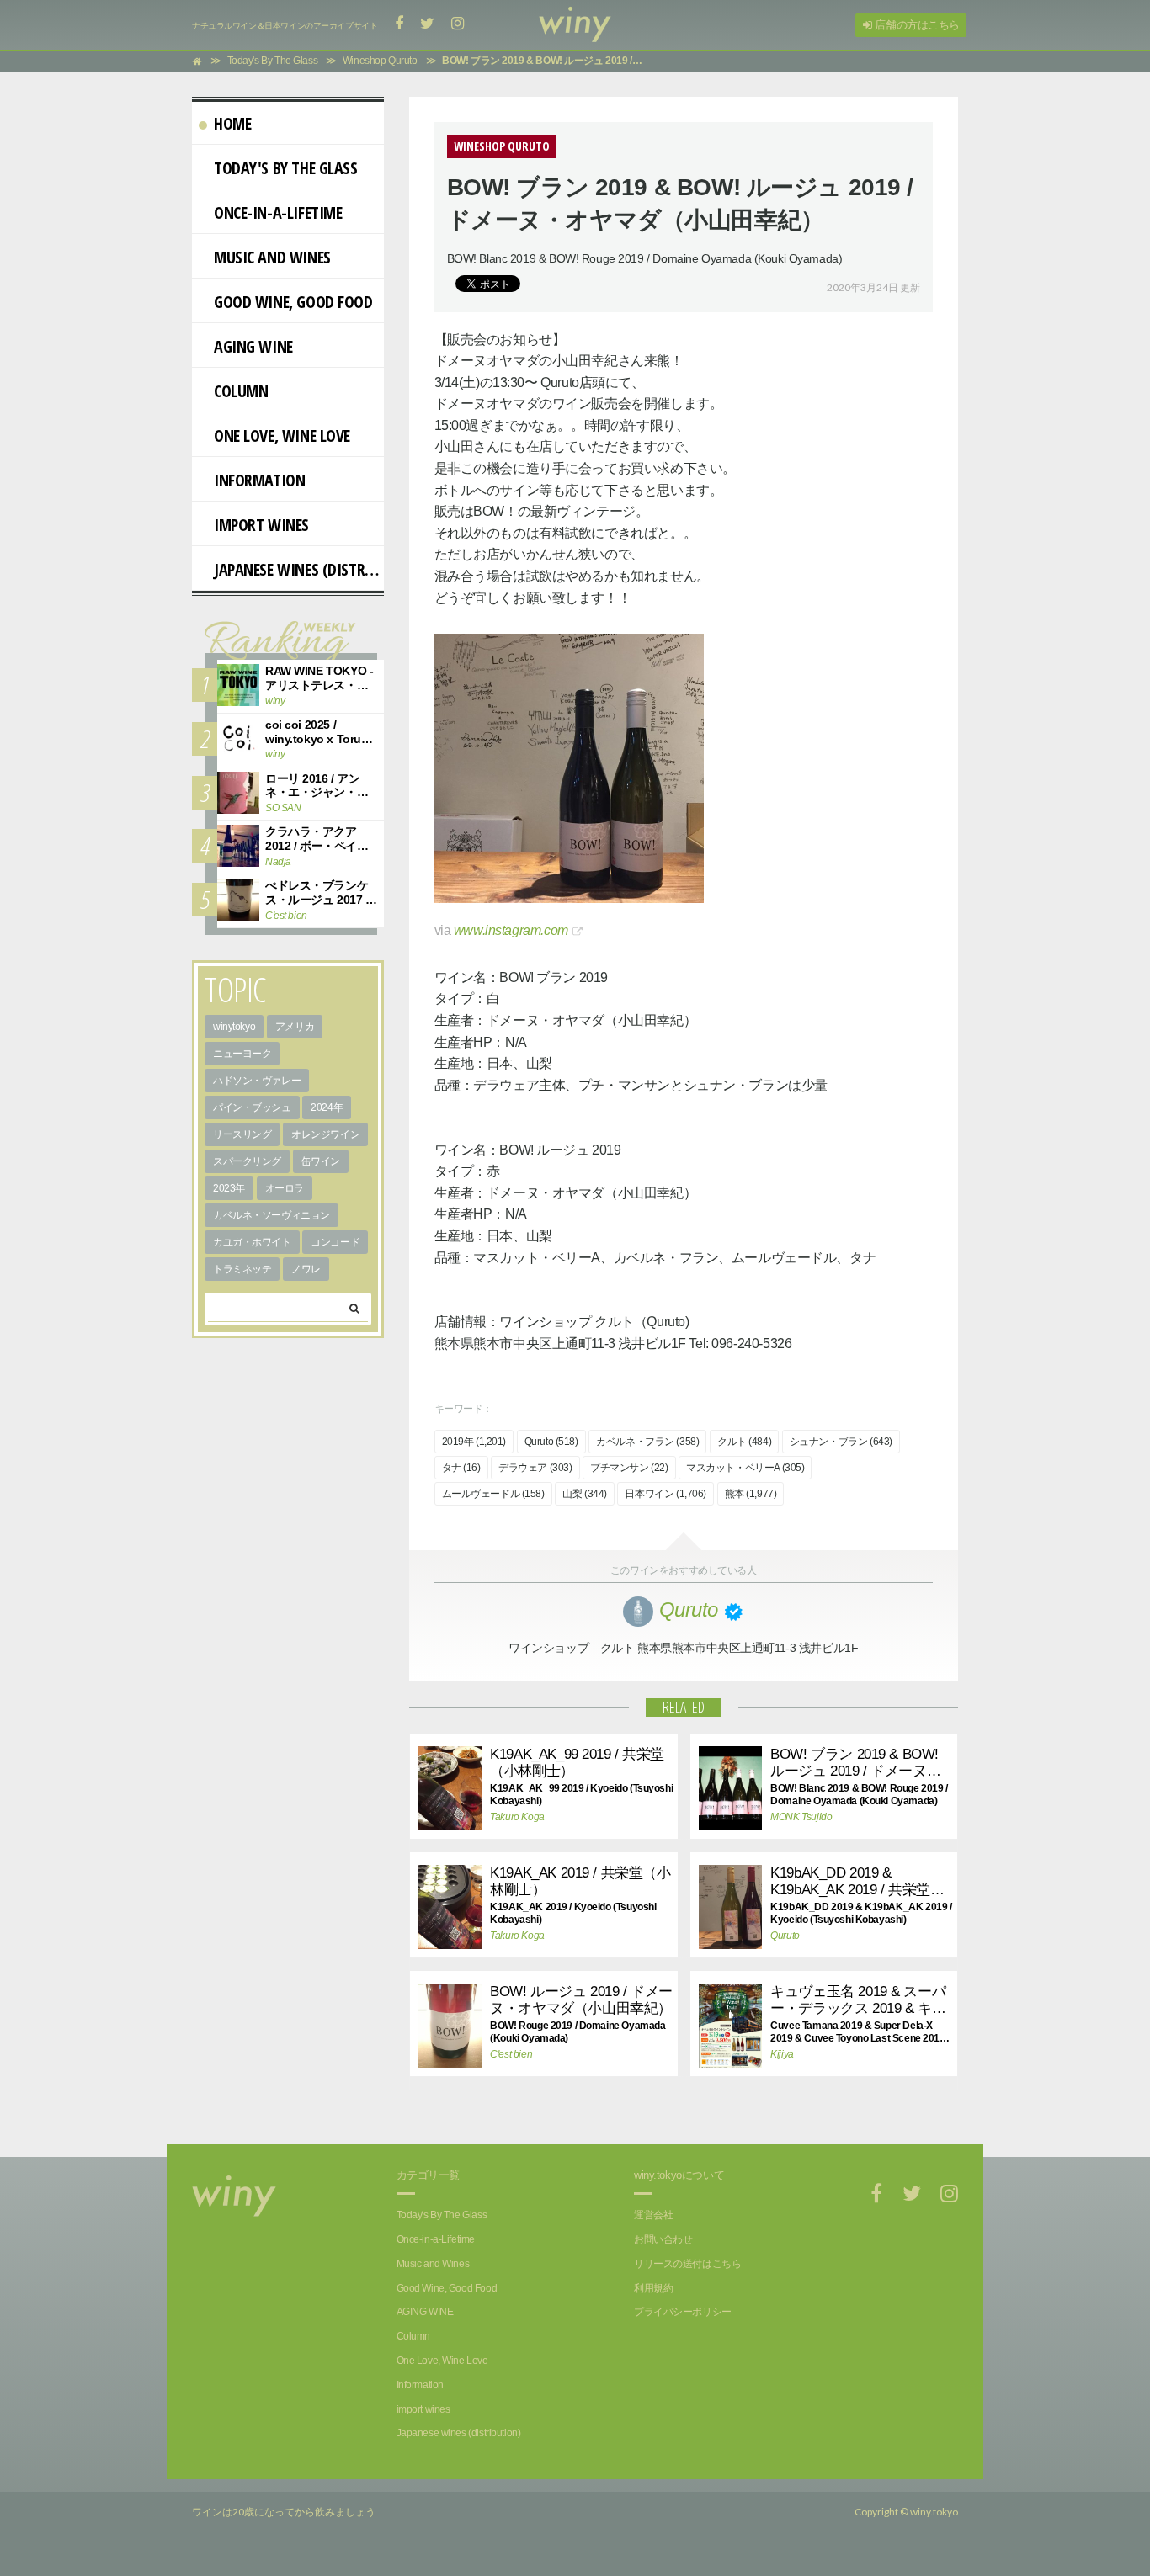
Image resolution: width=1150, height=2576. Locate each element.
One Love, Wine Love (282, 436)
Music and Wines (272, 257)
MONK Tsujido (801, 1817)
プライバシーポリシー (683, 2312)
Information (259, 480)
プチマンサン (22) (629, 1468)
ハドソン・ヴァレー (257, 1081)
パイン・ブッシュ (252, 1107)
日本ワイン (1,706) (666, 1494)
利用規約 (653, 2288)
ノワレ (306, 1269)
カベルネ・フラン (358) (647, 1442)
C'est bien (511, 2054)
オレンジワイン (325, 1134)
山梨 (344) (585, 1494)
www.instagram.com (511, 930)
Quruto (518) (551, 1442)
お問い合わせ (663, 2239)
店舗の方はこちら (916, 25)
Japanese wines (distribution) (299, 569)
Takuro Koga (517, 1817)
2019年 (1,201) (474, 1442)
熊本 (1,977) (751, 1494)
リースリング (242, 1134)
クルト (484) (744, 1442)
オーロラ (285, 1188)
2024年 (327, 1107)
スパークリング (247, 1161)
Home (232, 123)
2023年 (229, 1188)
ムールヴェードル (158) (493, 1494)
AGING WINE (253, 346)
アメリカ (295, 1027)
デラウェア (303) (535, 1468)
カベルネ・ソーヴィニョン (272, 1215)
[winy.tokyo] (575, 25)
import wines (261, 525)
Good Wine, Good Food (293, 302)
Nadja (278, 862)
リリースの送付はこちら (687, 2264)
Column (241, 391)
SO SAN (283, 808)
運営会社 (653, 2215)
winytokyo (234, 1027)
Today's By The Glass (286, 168)
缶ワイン (321, 1161)
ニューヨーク (242, 1054)
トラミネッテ (242, 1269)
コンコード (335, 1242)
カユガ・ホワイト (252, 1242)
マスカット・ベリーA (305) (745, 1468)
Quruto (785, 1936)
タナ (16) (461, 1468)
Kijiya (782, 2054)
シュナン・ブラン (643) (841, 1442)
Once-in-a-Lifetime (278, 212)
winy (275, 701)
